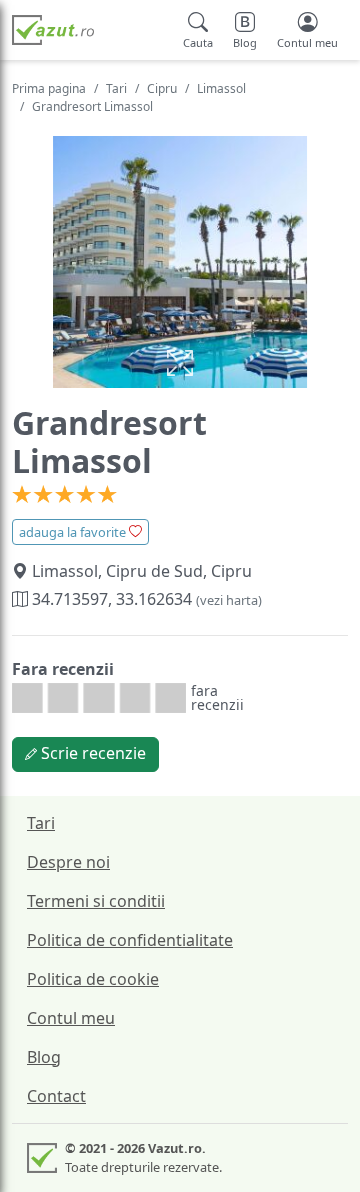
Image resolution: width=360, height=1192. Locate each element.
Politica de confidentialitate (130, 940)
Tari (116, 88)
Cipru (162, 88)
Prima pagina (49, 88)
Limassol (221, 88)
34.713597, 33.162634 (145, 599)
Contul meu (71, 1018)
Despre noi (68, 862)
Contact (56, 1096)
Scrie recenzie (91, 753)
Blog (44, 1057)
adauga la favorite (74, 532)
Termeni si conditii (96, 901)
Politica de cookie (93, 979)
